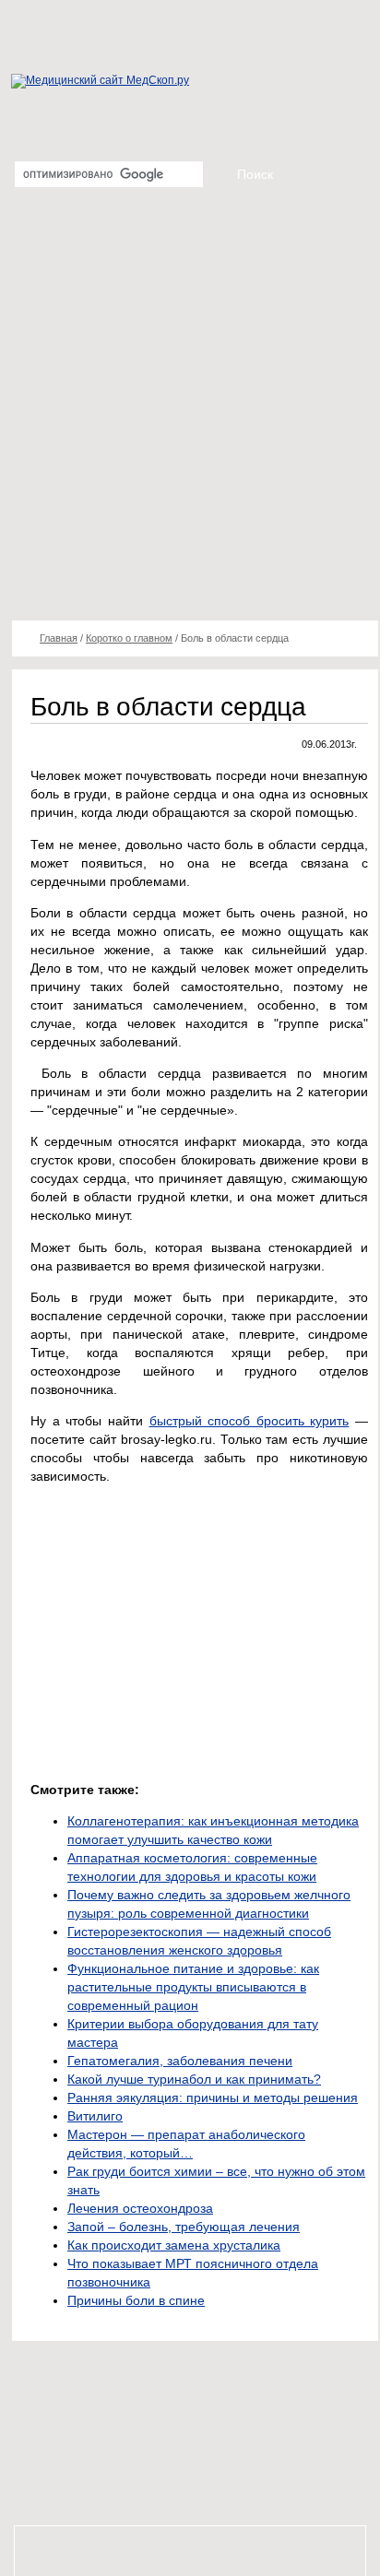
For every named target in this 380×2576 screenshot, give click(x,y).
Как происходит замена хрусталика (174, 2245)
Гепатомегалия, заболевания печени (180, 2061)
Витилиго (95, 2116)
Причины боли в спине (136, 2300)
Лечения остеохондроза (140, 2208)
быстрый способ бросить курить (249, 1421)
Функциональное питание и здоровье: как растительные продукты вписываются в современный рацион (193, 1987)
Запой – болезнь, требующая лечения (184, 2227)
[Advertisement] (190, 411)
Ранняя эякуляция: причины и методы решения (213, 2097)
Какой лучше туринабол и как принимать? (194, 2079)
